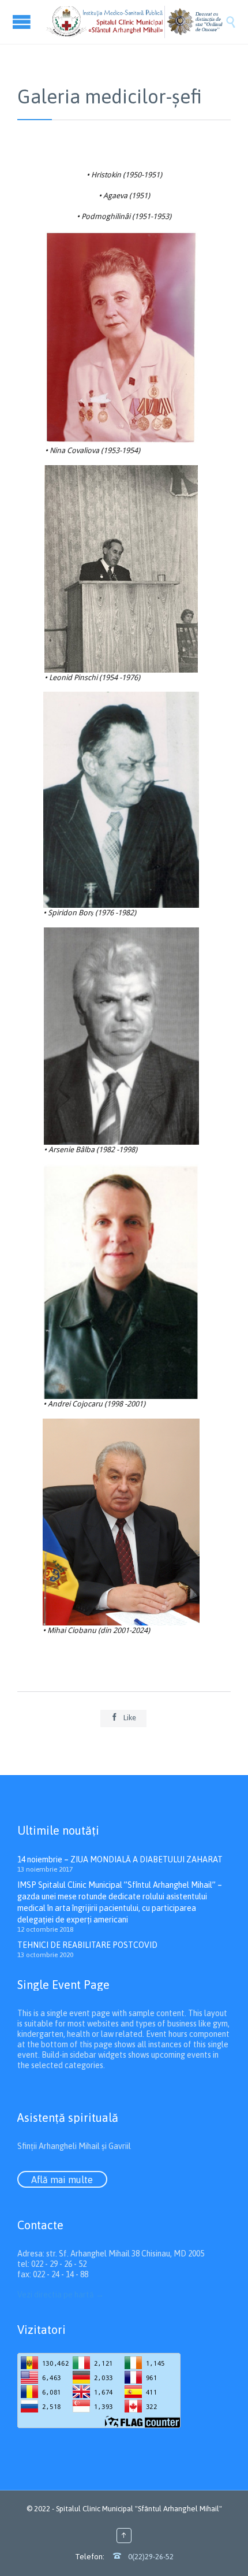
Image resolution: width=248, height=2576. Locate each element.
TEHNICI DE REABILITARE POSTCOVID (87, 1945)
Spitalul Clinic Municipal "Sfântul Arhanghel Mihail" (139, 2509)
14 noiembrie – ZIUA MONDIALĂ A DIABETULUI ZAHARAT (120, 1859)
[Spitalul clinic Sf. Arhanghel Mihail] (136, 22)
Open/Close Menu (23, 22)
